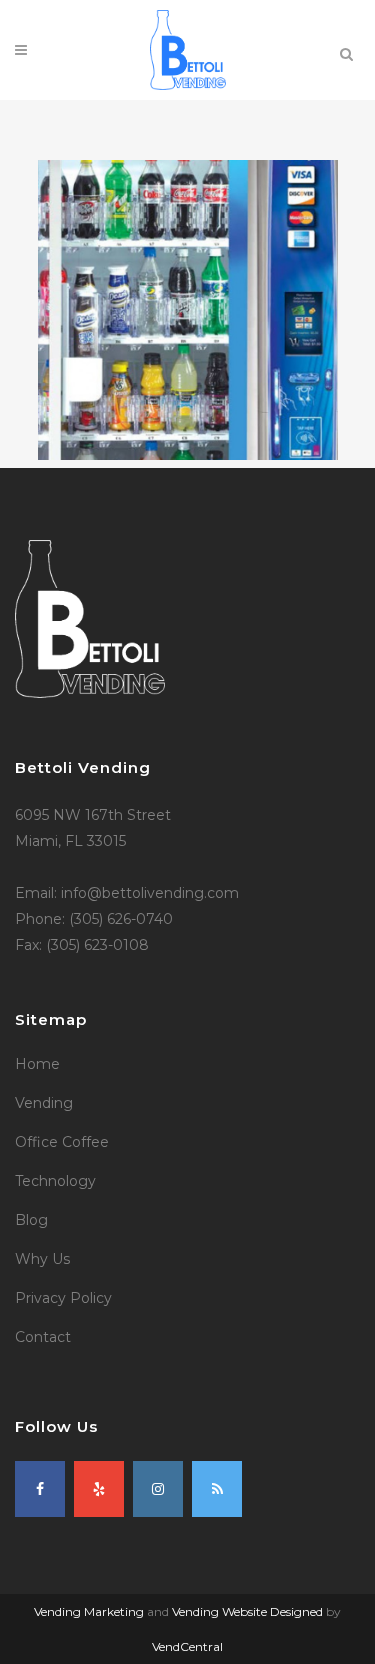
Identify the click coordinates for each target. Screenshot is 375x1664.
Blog (31, 1220)
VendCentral (187, 1646)
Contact (43, 1337)
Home (37, 1064)
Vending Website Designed (247, 1611)
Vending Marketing (89, 1611)
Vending (44, 1103)
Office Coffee (62, 1142)
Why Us (42, 1259)
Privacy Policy (63, 1298)
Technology (55, 1181)
